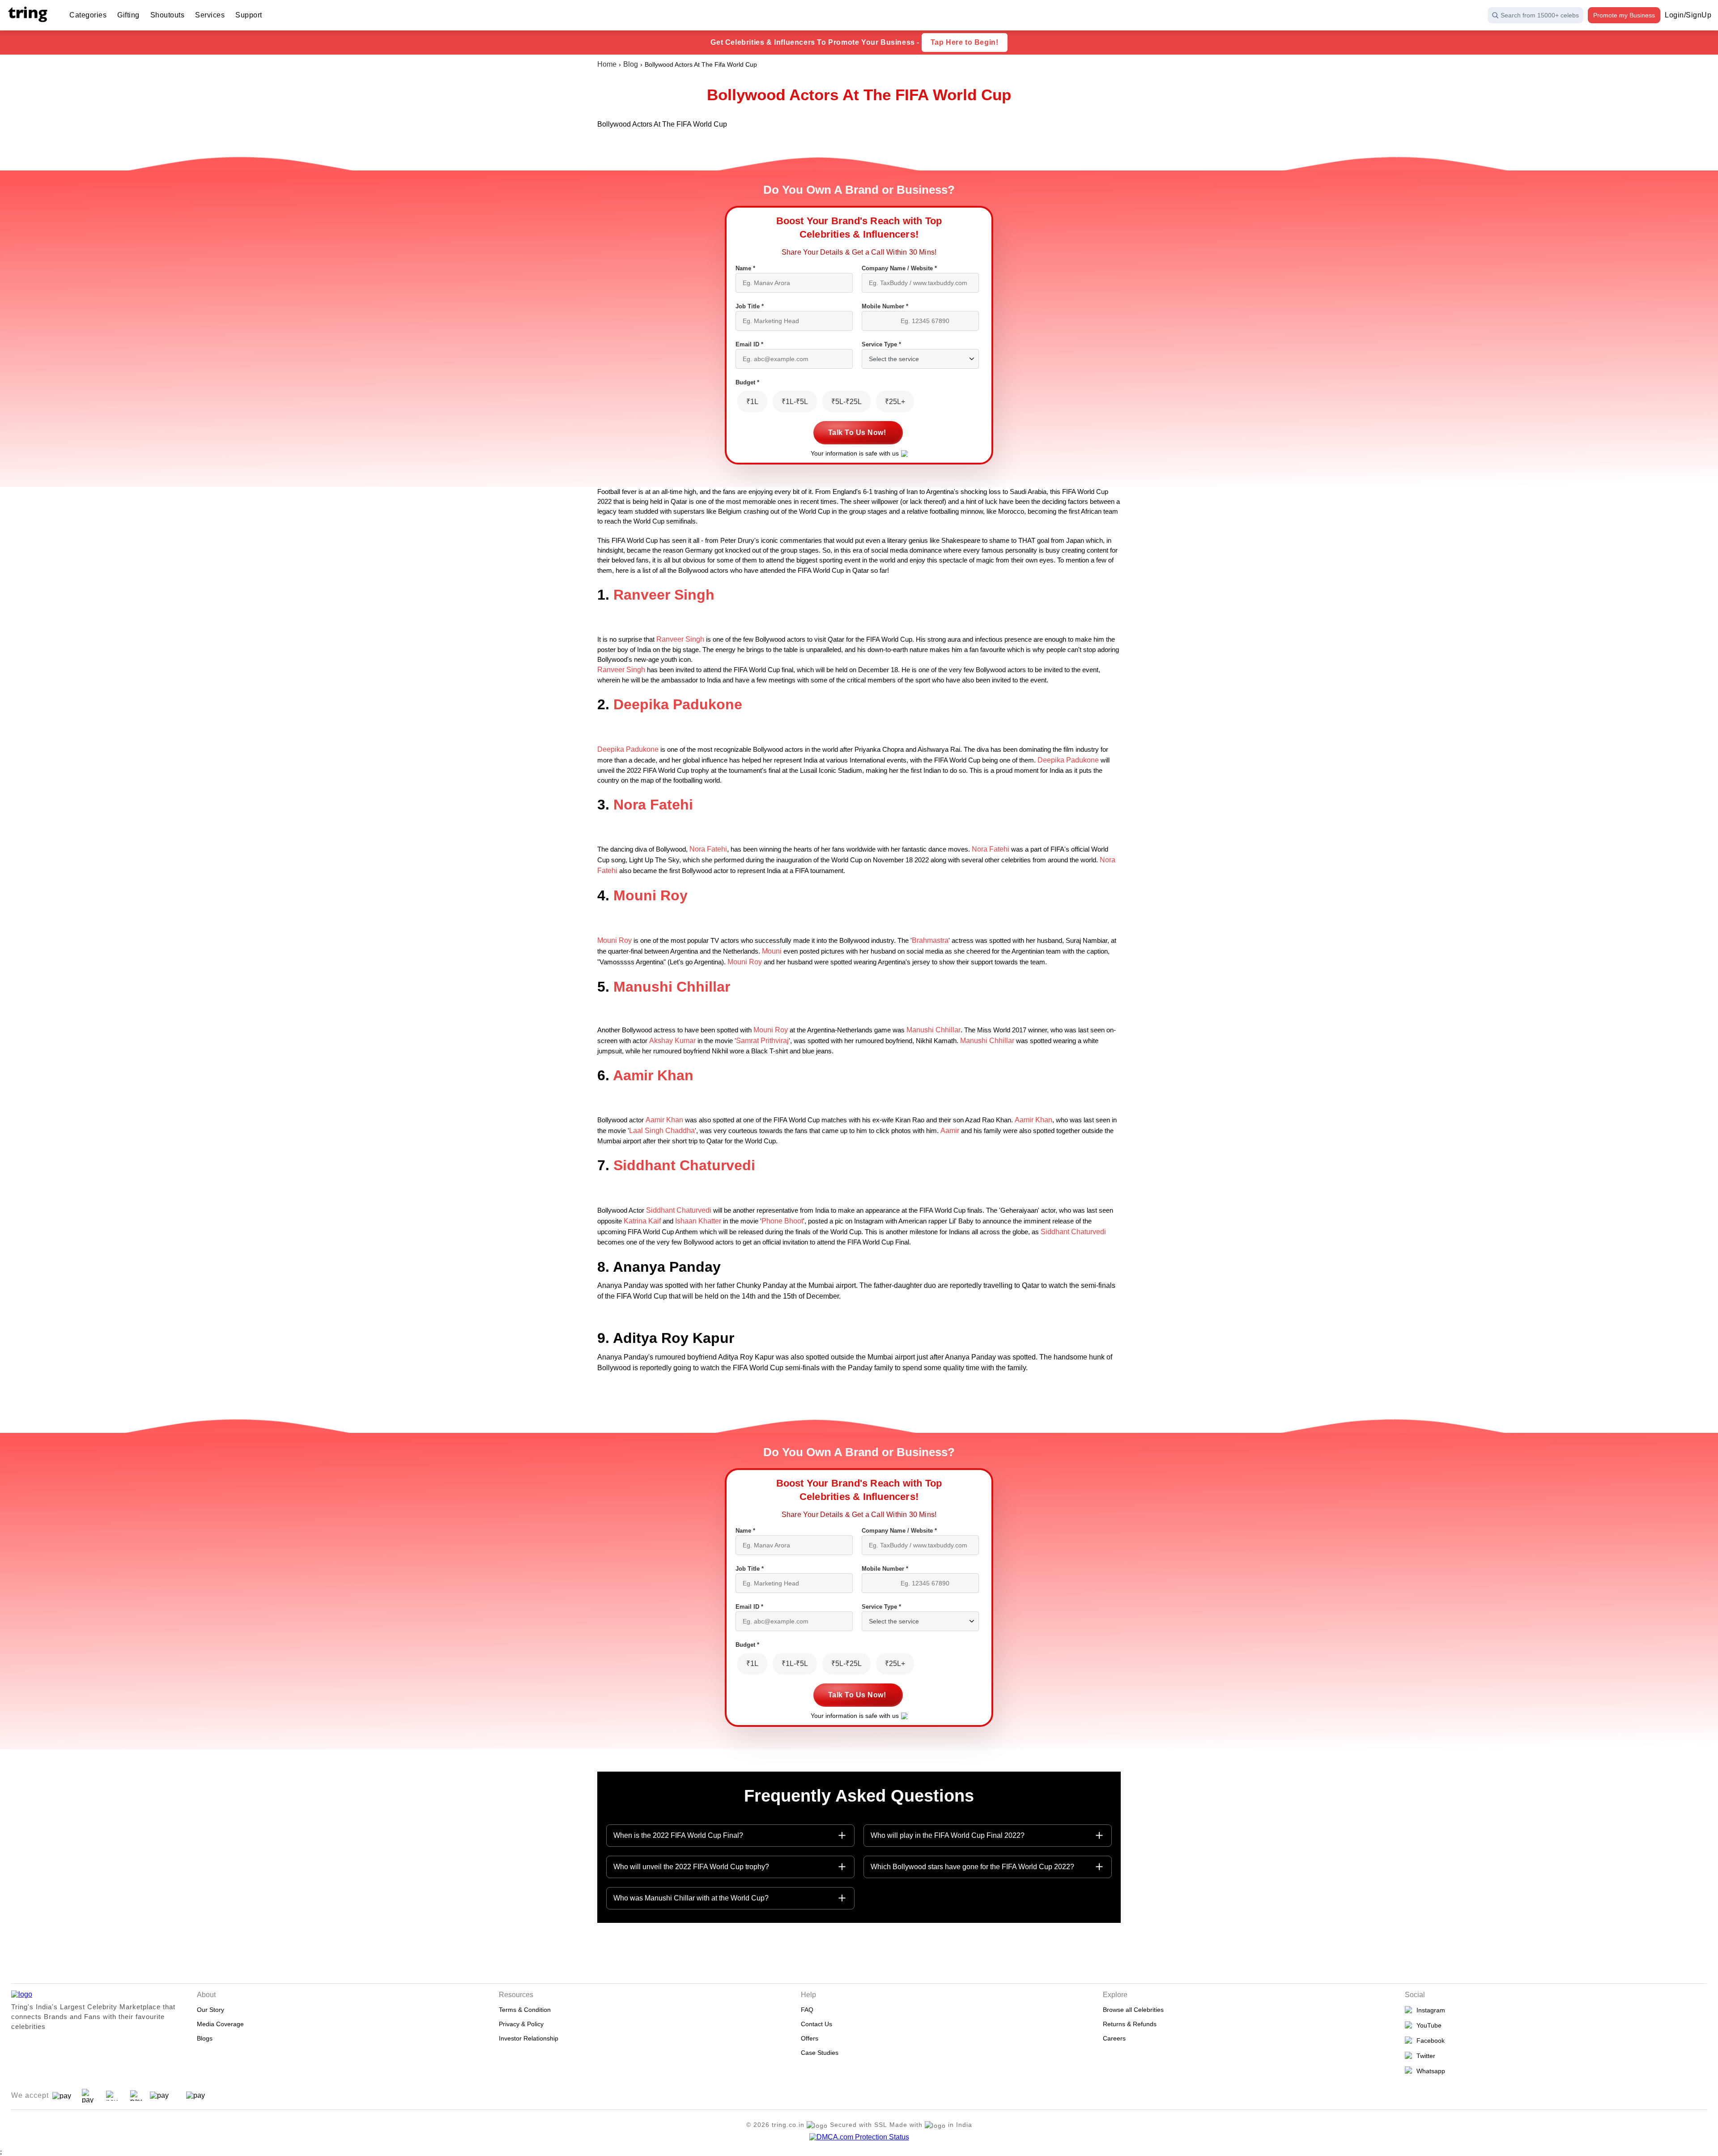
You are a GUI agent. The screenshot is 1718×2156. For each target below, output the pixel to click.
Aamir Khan (653, 1075)
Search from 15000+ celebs (1540, 15)
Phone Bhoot (782, 1221)
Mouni (772, 951)
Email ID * (749, 344)
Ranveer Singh (664, 595)
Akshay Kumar (672, 1041)
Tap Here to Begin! (965, 42)
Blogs (205, 2038)
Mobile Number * (885, 306)
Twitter (1424, 2056)
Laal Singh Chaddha (662, 1131)
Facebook (1429, 2041)
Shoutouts (168, 15)
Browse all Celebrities (1133, 2010)
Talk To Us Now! (857, 432)
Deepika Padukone (678, 704)
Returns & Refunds (1130, 2024)
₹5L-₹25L (846, 402)
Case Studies (820, 2053)
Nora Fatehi (653, 805)
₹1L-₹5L (795, 402)
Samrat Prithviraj (762, 1041)
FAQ (807, 2010)
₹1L (752, 402)
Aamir (950, 1131)
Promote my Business (1624, 15)
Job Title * (750, 306)
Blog (631, 64)
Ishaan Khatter (698, 1221)
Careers (1114, 2038)
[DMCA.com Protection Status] (859, 2137)
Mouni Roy (651, 895)
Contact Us (816, 2024)
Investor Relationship (529, 2038)
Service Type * (881, 344)
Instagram (1429, 2010)
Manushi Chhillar (672, 987)
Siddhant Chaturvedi (684, 1165)
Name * (745, 268)
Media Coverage (220, 2024)
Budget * (747, 382)
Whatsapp (1429, 2071)
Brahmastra (930, 940)
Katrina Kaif (642, 1221)
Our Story (210, 2010)
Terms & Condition (525, 2010)
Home (607, 64)
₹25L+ (895, 402)
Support (249, 15)
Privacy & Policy (521, 2024)
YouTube (1427, 2025)
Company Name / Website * (899, 268)
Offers (810, 2038)
